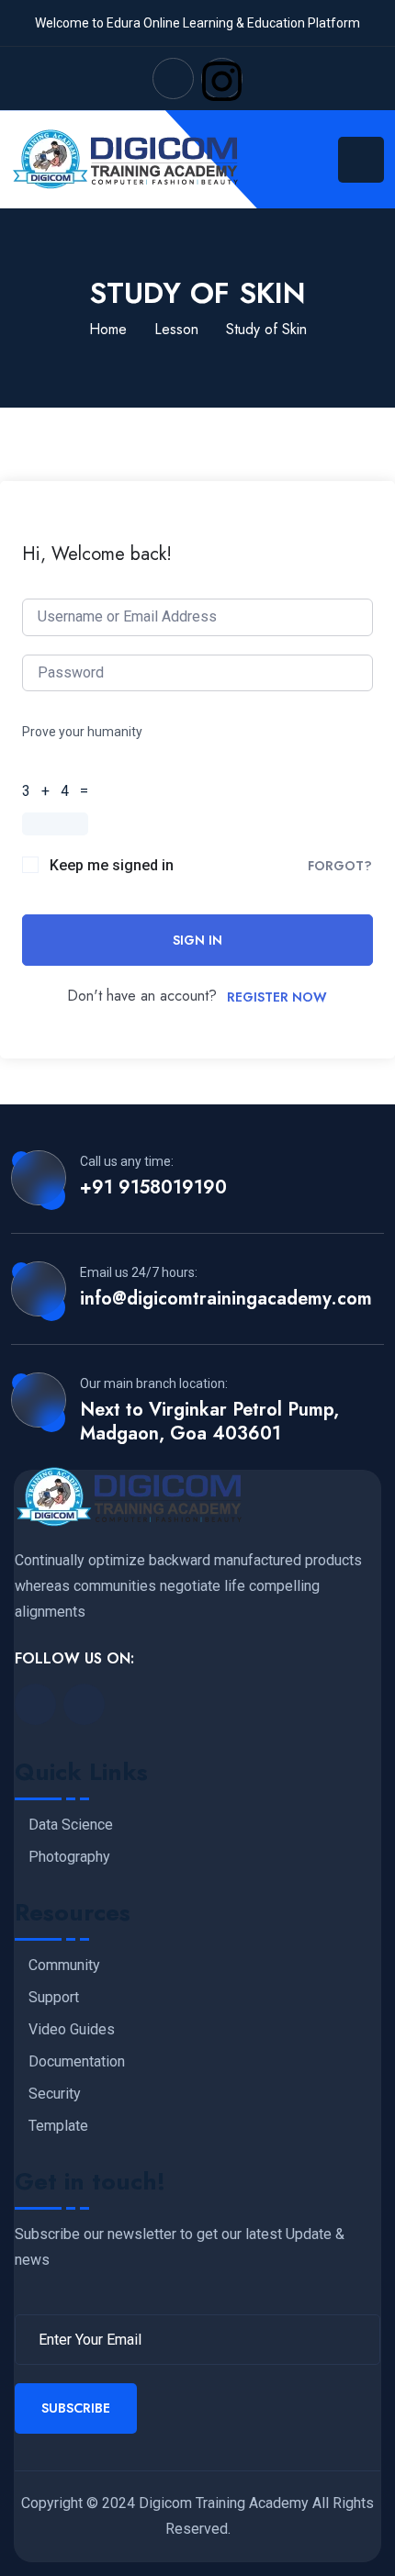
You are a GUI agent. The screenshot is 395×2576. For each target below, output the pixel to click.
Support (54, 1998)
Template (58, 2126)
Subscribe (76, 2408)
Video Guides (72, 2030)
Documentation (77, 2062)
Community (64, 1966)
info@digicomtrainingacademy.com (226, 1299)
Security (55, 2094)
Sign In (197, 940)
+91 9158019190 (153, 1188)
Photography (69, 1857)
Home (108, 329)
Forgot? (340, 866)
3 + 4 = (59, 791)
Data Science (71, 1825)
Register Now (277, 997)
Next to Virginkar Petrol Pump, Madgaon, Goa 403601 (209, 1422)
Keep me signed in (112, 865)
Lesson (176, 329)
